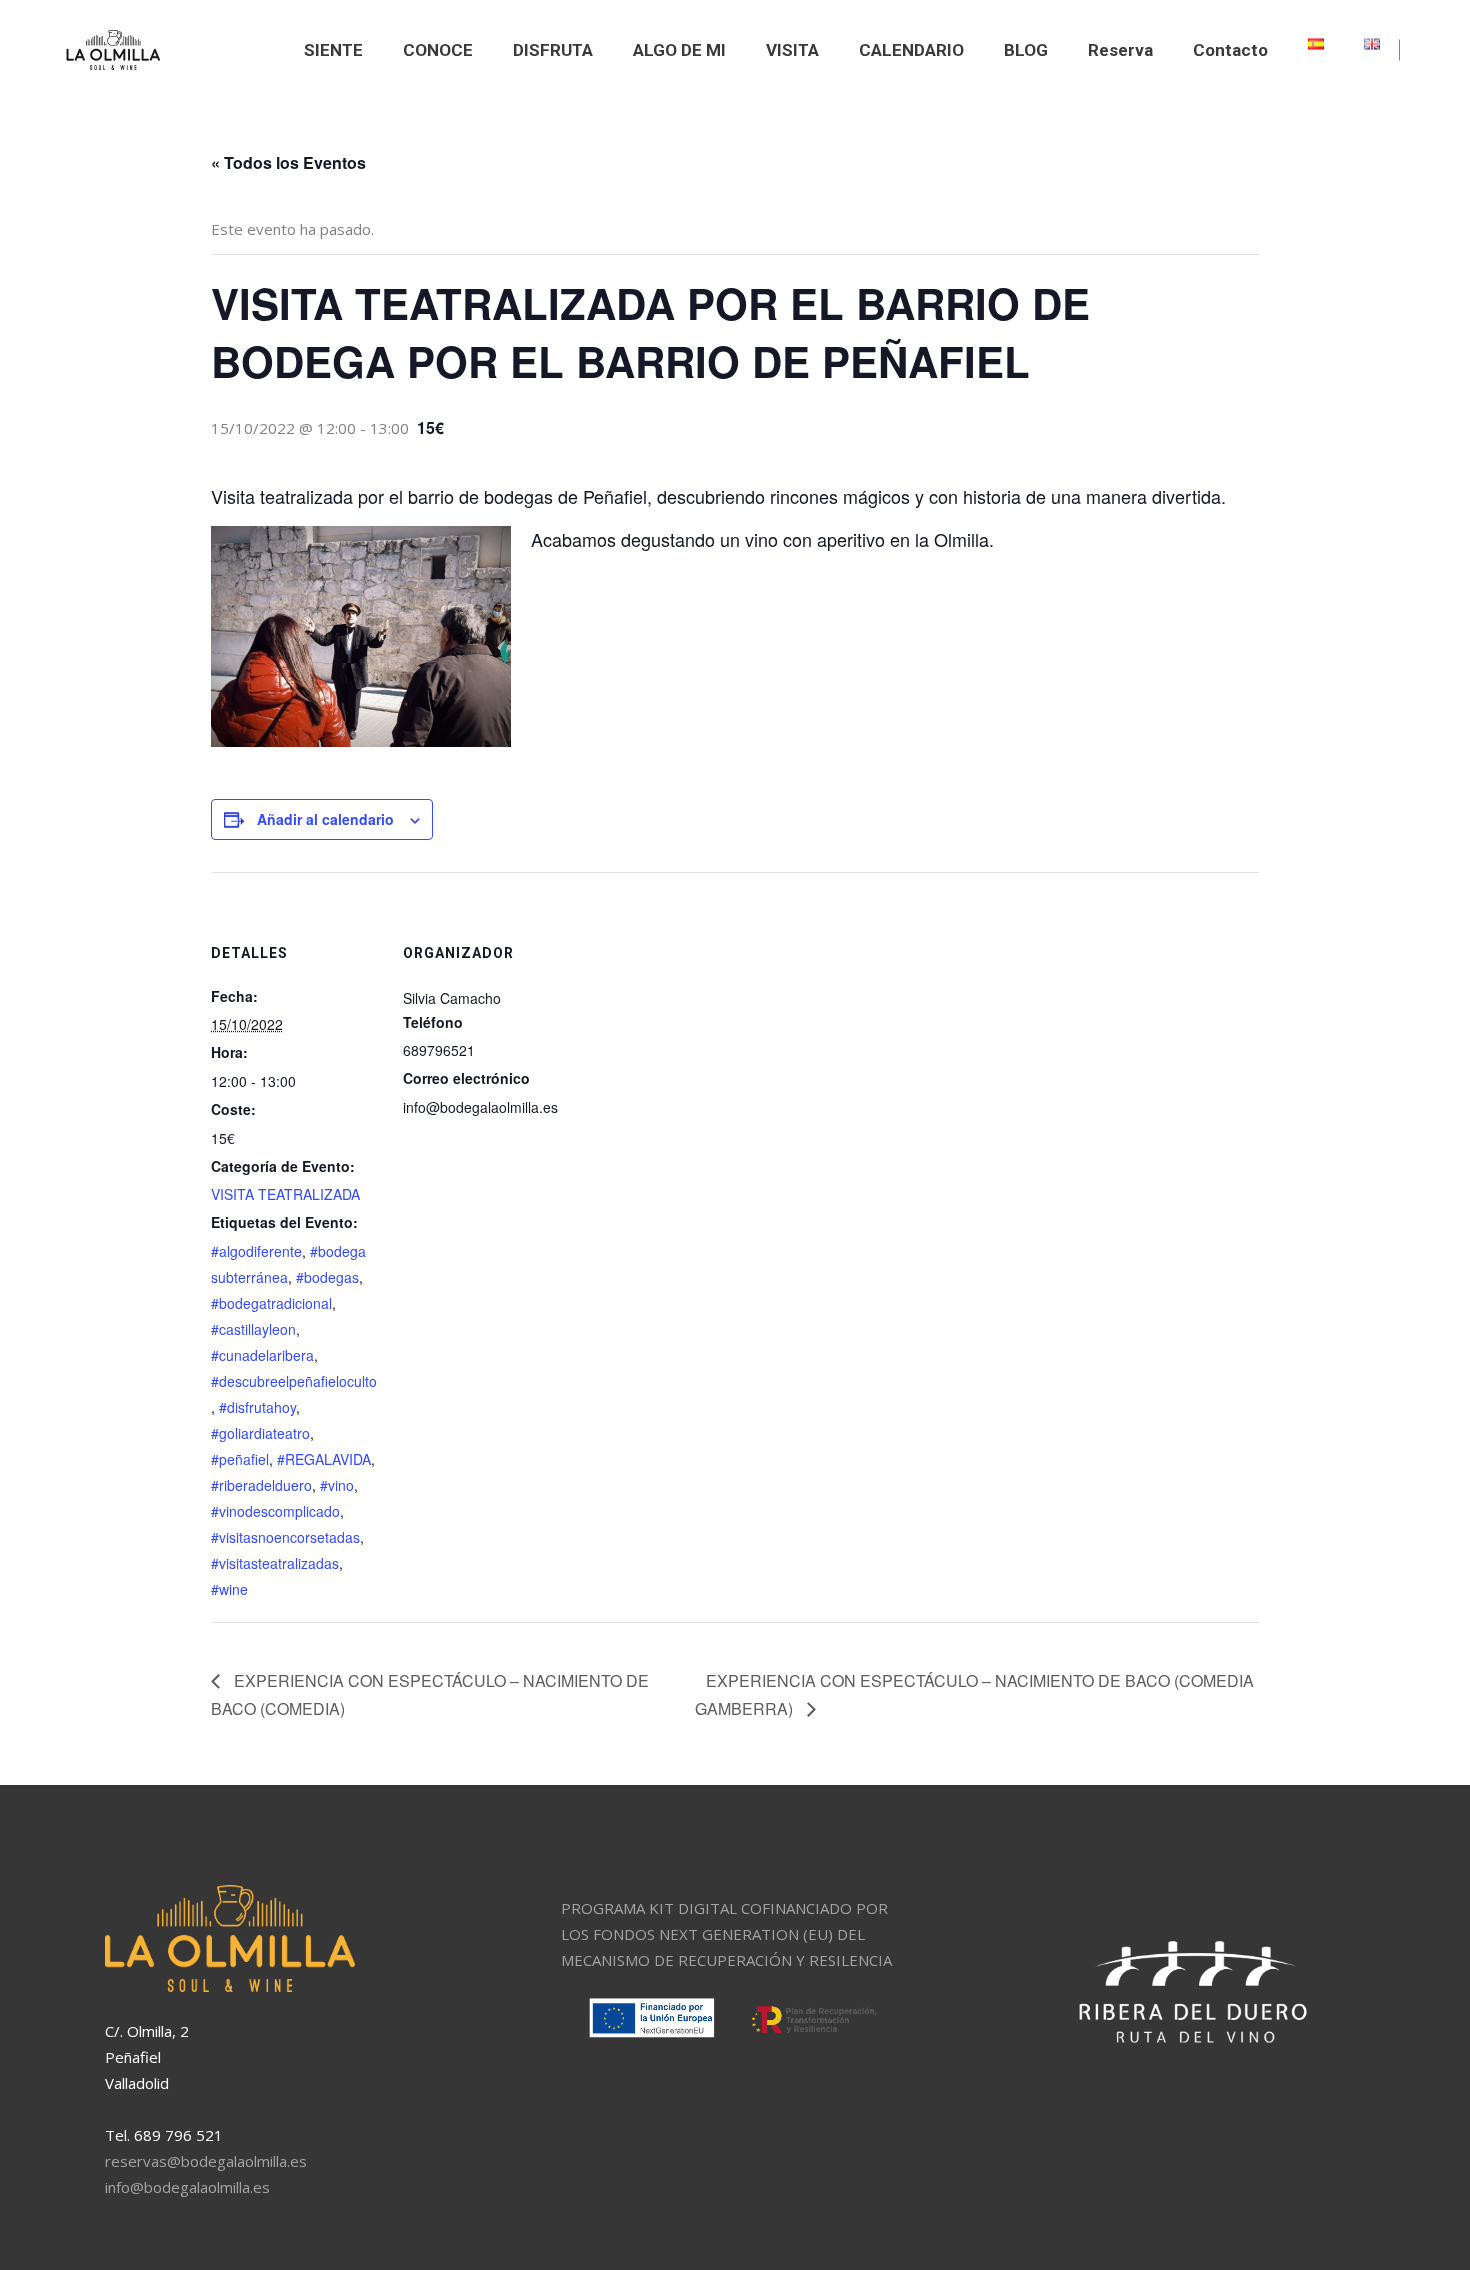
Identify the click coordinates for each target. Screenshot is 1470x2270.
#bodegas (327, 1277)
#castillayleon (253, 1329)
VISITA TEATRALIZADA (285, 1194)
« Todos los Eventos (288, 162)
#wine (229, 1589)
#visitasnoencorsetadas (285, 1537)
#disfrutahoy (257, 1407)
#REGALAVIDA (324, 1459)
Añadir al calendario (325, 819)
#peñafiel (240, 1459)
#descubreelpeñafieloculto (294, 1381)
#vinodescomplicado (275, 1511)
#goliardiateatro (260, 1433)
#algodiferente (256, 1251)
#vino (337, 1485)
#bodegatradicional (271, 1303)
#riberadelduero (261, 1485)
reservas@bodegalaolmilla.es (206, 2161)
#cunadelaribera (262, 1355)
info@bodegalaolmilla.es (187, 2187)
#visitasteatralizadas (275, 1563)
